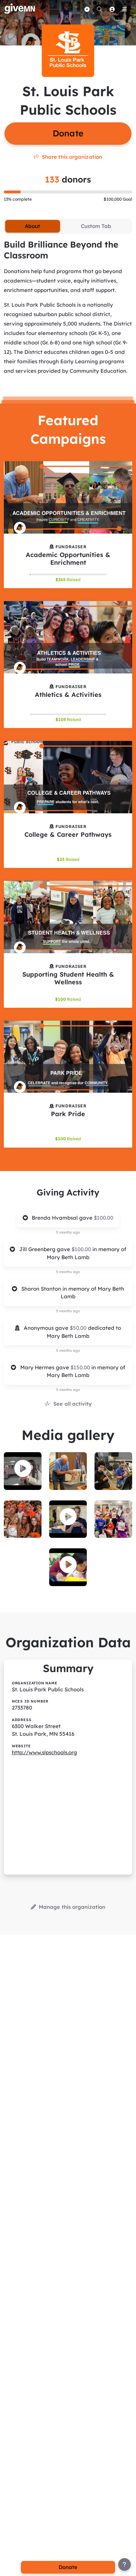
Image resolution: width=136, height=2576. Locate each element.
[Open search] (99, 9)
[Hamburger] (124, 9)
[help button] (124, 2564)
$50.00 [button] (79, 1328)
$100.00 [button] (104, 1218)
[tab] (32, 226)
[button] (23, 1469)
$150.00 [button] (81, 1367)
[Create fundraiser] (87, 9)
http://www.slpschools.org (44, 1752)
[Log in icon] (112, 9)
